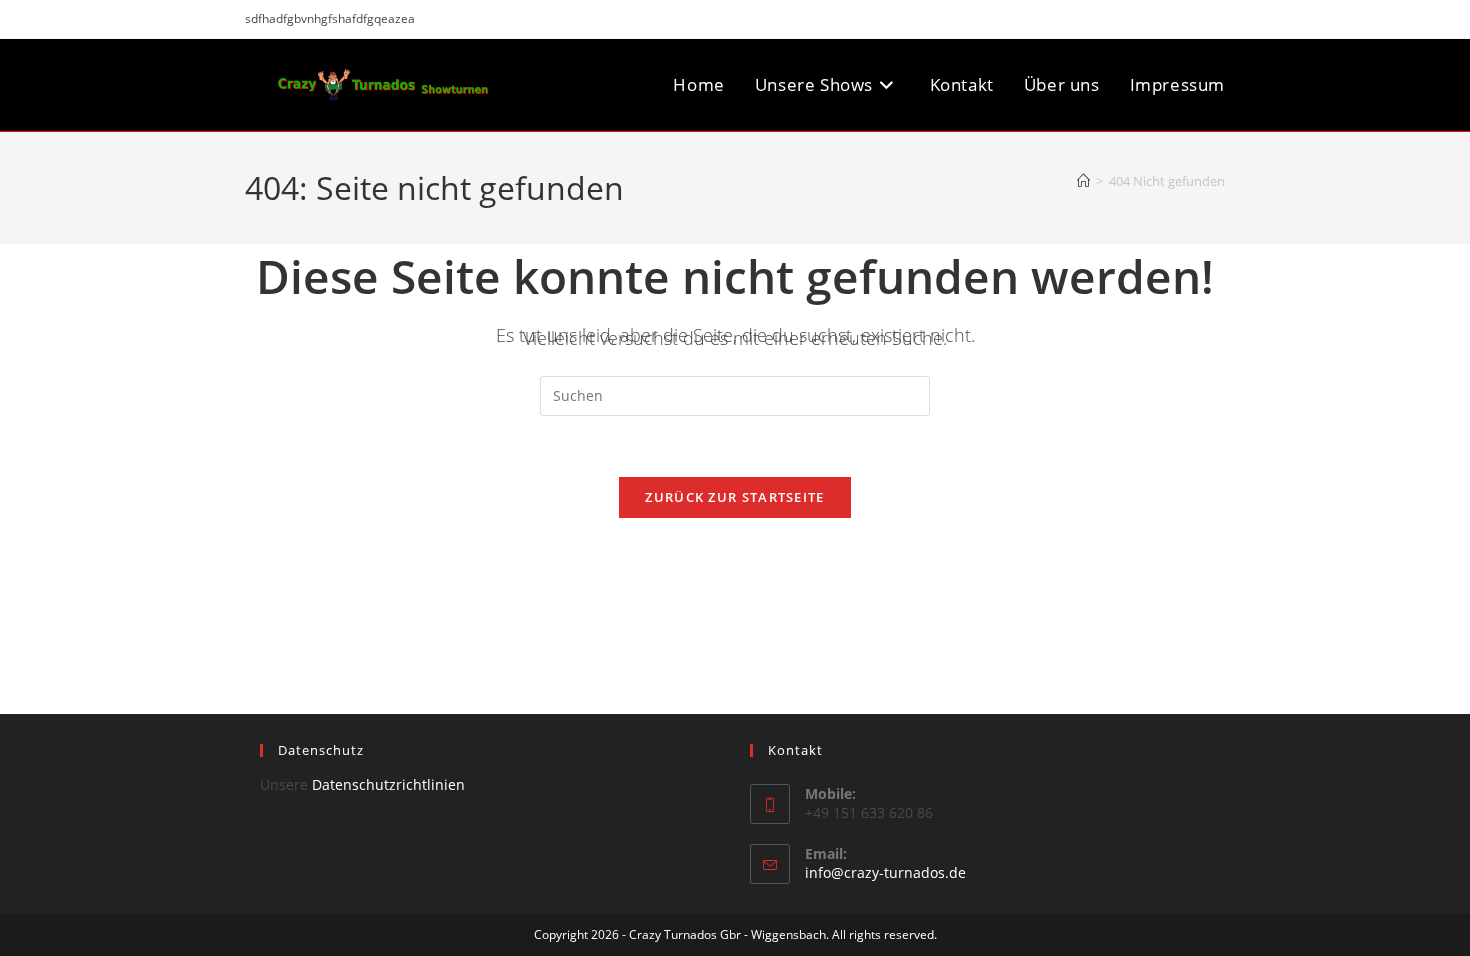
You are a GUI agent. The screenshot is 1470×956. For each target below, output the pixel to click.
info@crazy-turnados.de (885, 872)
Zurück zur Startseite (734, 497)
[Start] (1083, 181)
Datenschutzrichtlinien (388, 784)
